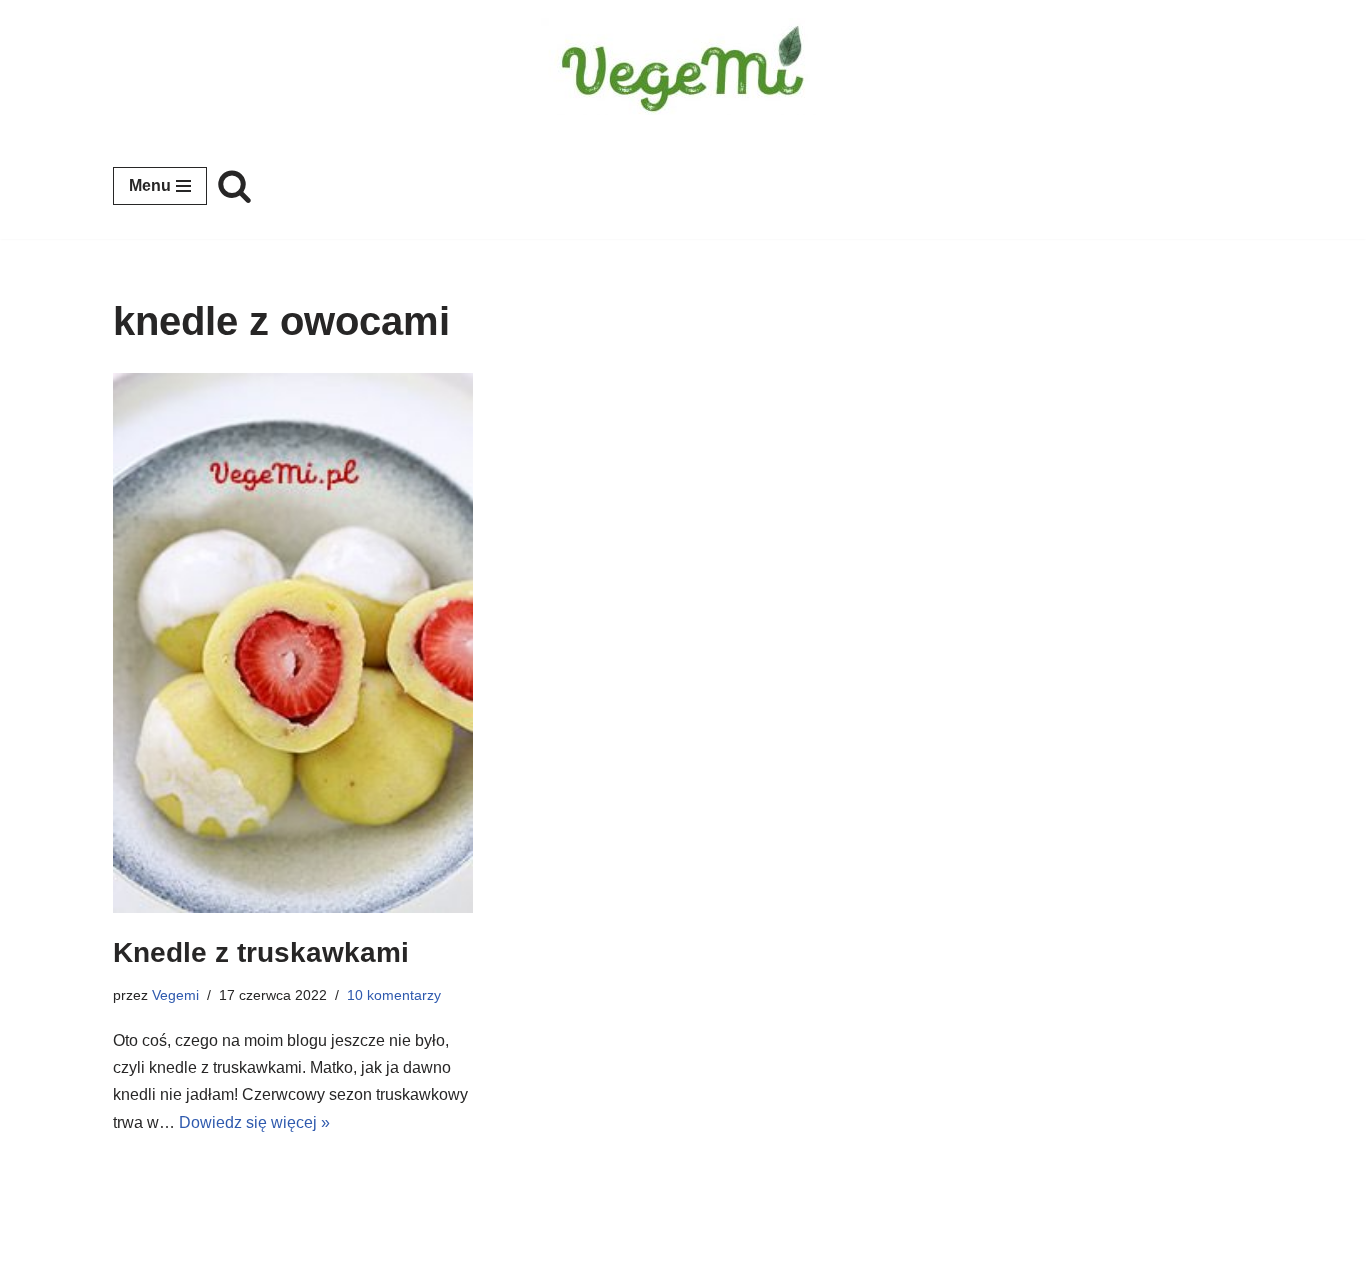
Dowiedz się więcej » (254, 1122)
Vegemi (175, 995)
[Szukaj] (234, 185)
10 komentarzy (394, 995)
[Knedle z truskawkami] (293, 643)
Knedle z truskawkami (261, 952)
